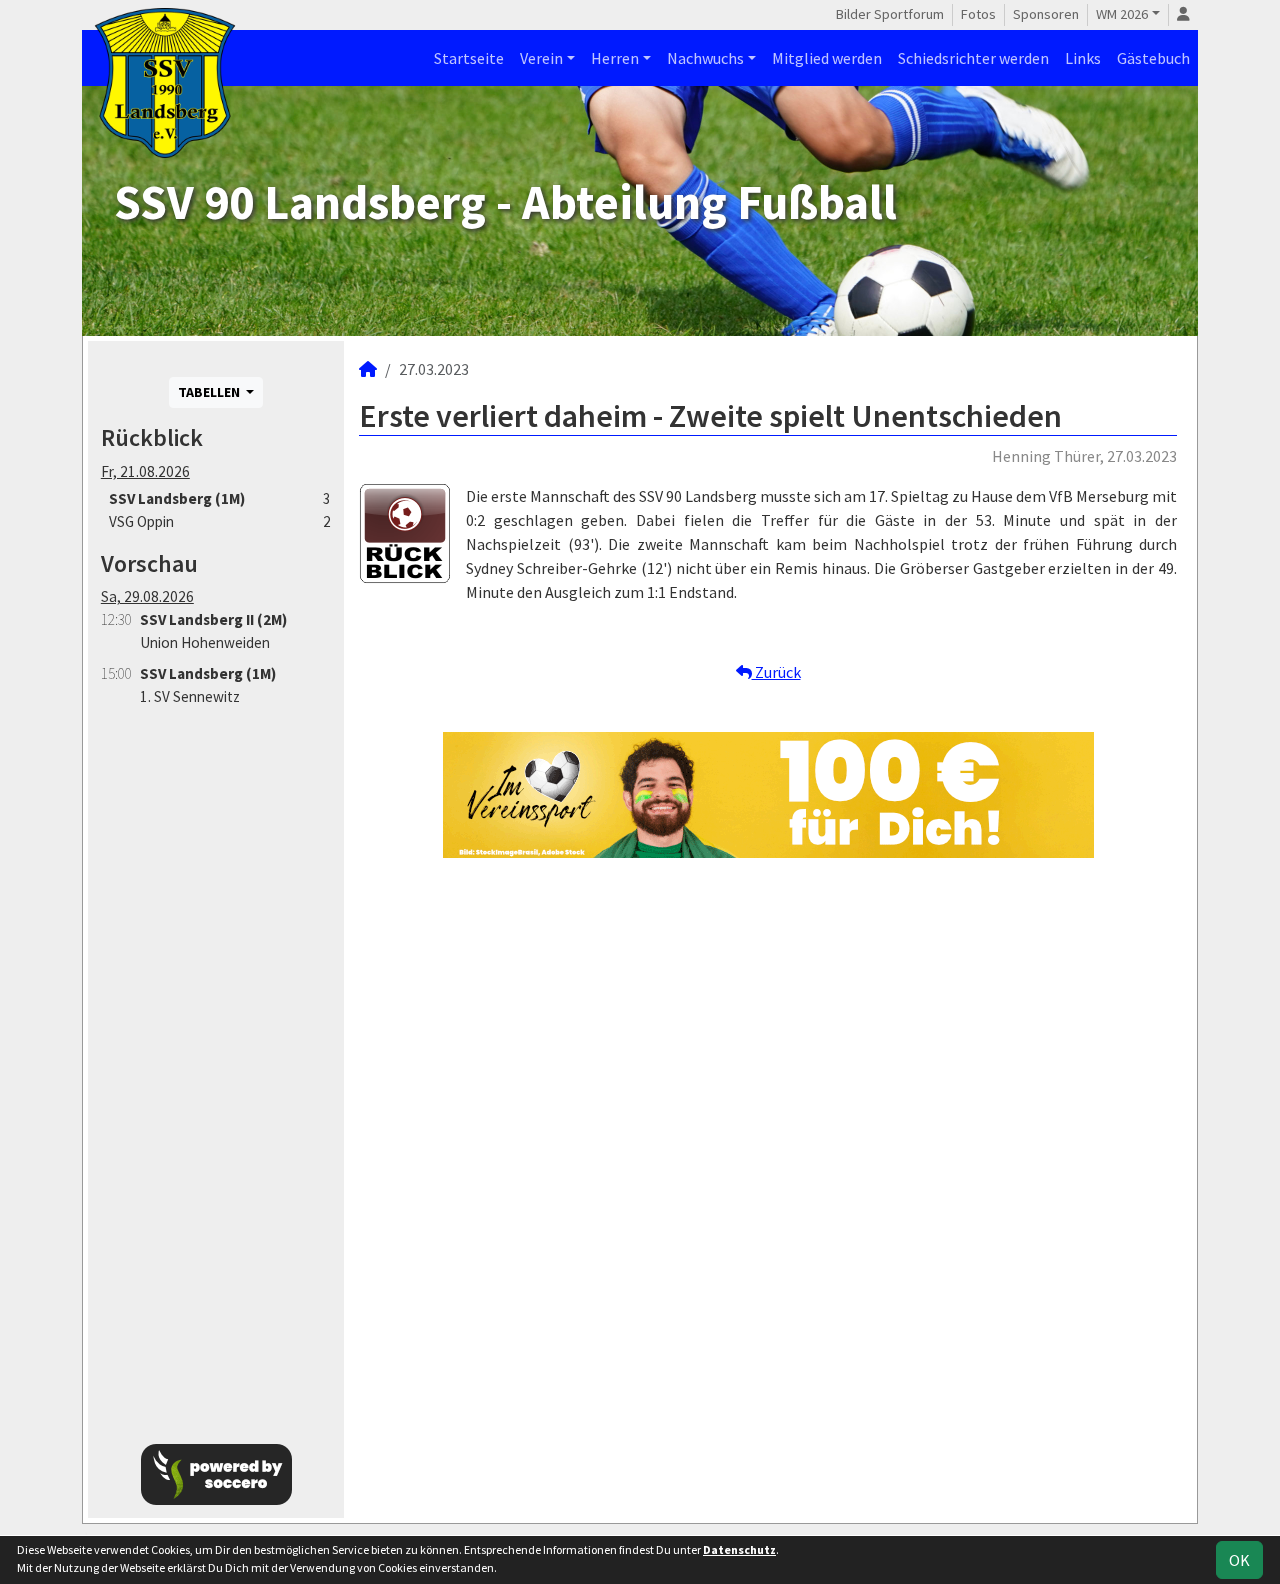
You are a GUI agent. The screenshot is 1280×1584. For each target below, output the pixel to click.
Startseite (469, 58)
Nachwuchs (705, 58)
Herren (615, 58)
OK (1239, 1560)
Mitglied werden (827, 58)
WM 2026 (1122, 14)
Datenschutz (739, 1549)
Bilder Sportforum (890, 14)
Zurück (776, 672)
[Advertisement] (216, 1064)
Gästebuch (1153, 58)
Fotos (978, 14)
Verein (541, 58)
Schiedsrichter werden (973, 58)
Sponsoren (1046, 14)
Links (1083, 58)
